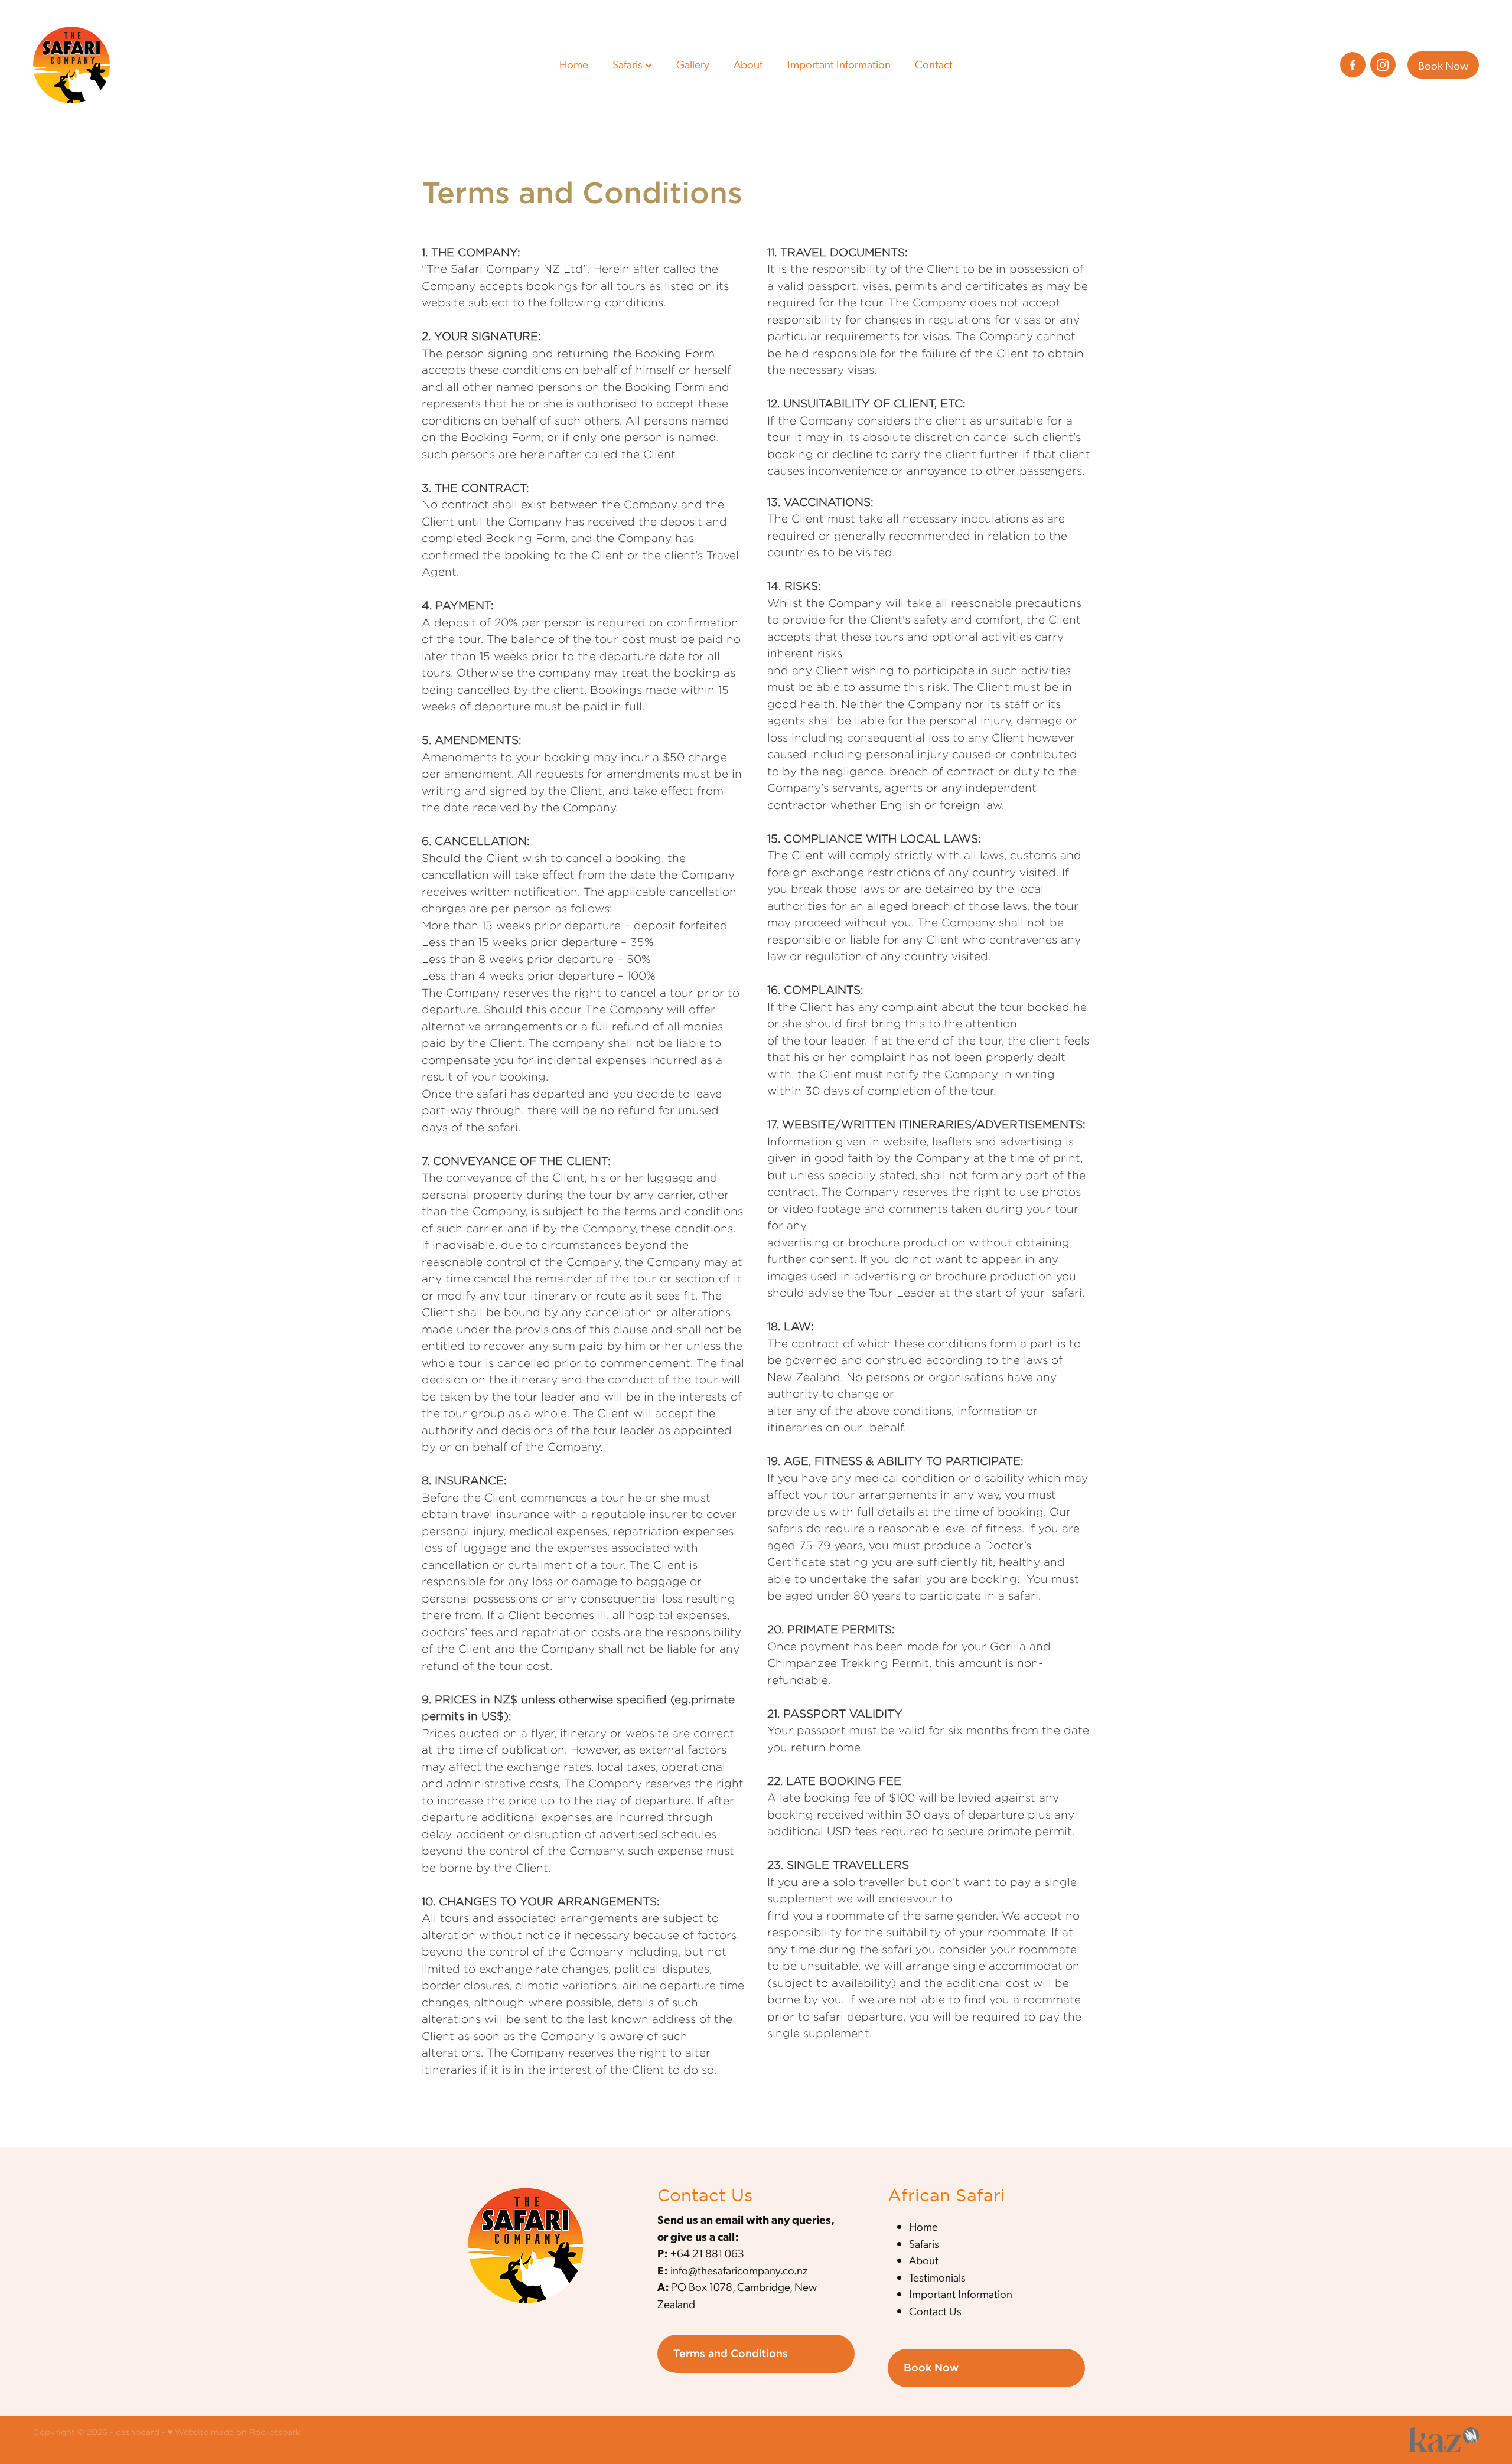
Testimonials (937, 2277)
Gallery (693, 63)
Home (574, 63)
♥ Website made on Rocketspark (234, 2432)
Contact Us (935, 2311)
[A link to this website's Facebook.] (1353, 65)
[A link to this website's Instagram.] (1383, 65)
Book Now (1443, 65)
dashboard (138, 2432)
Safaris (629, 63)
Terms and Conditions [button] (731, 2353)
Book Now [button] (931, 2367)
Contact (934, 63)
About (748, 63)
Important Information (839, 63)
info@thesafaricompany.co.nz (739, 2270)
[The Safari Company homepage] (178, 65)
